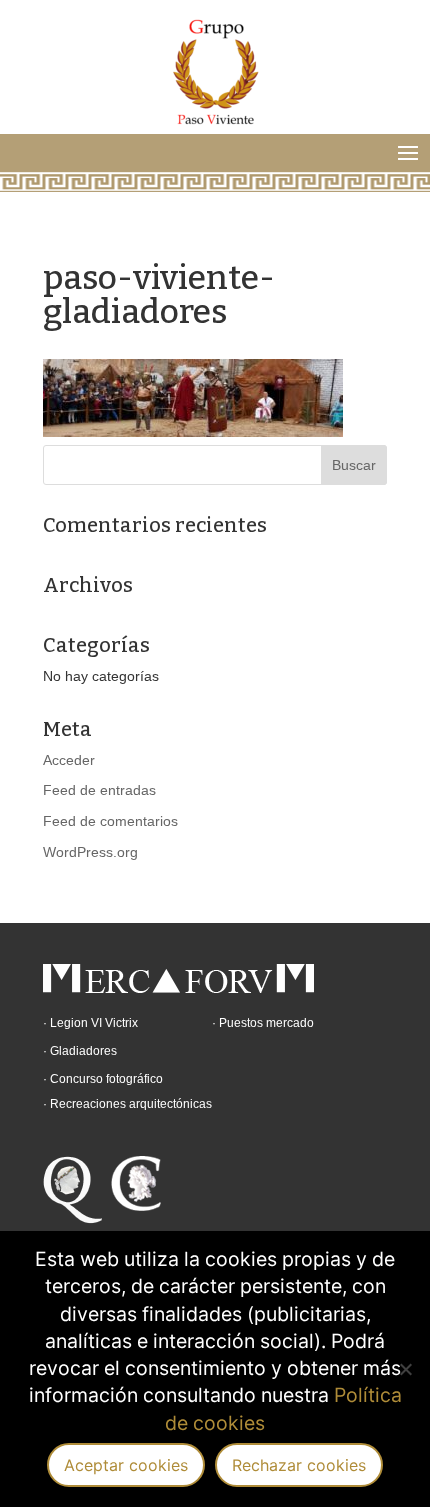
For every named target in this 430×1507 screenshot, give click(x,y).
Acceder (69, 760)
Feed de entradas (99, 790)
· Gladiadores (80, 1051)
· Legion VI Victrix (90, 1023)
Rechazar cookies (299, 1465)
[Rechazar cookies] (405, 1369)
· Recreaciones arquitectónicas (127, 1104)
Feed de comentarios (110, 821)
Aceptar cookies (126, 1465)
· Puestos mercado (263, 1023)
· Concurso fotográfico (103, 1079)
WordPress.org (90, 852)
